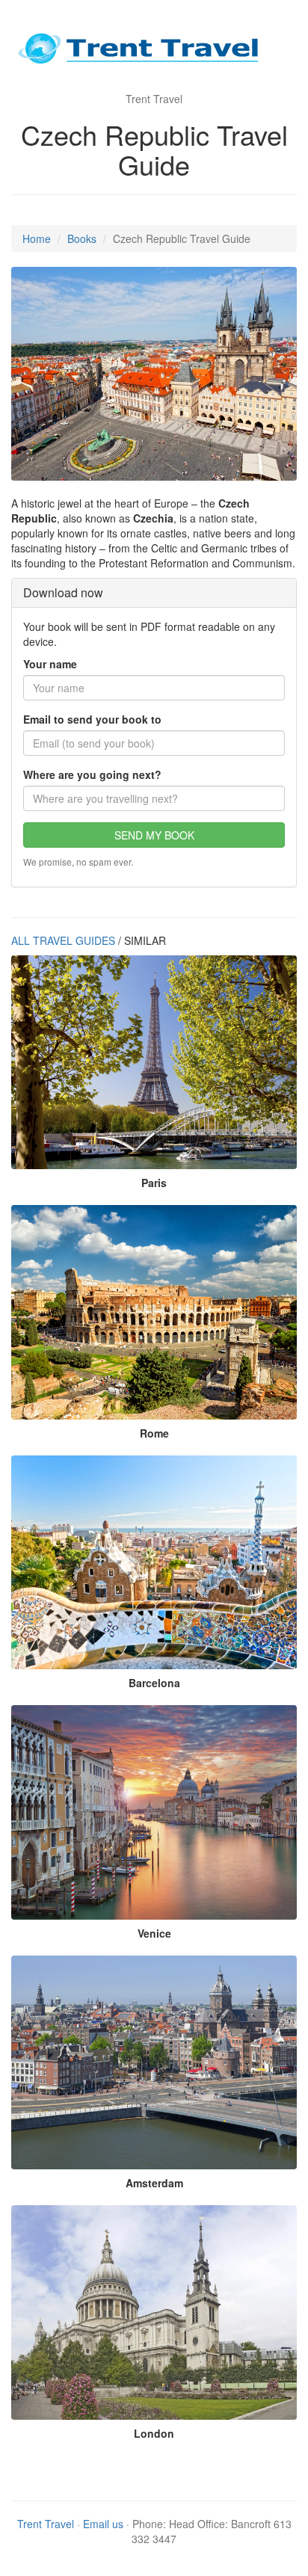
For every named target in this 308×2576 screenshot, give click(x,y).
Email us (103, 2524)
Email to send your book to (92, 719)
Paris (154, 1183)
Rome (154, 1433)
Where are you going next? (92, 774)
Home (37, 238)
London (154, 2433)
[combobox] (154, 798)
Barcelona (154, 1683)
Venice (154, 1933)
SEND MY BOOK (154, 835)
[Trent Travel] (154, 52)
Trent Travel (46, 2524)
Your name (50, 664)
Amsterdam (154, 2183)
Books (82, 238)
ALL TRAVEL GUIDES (63, 940)
